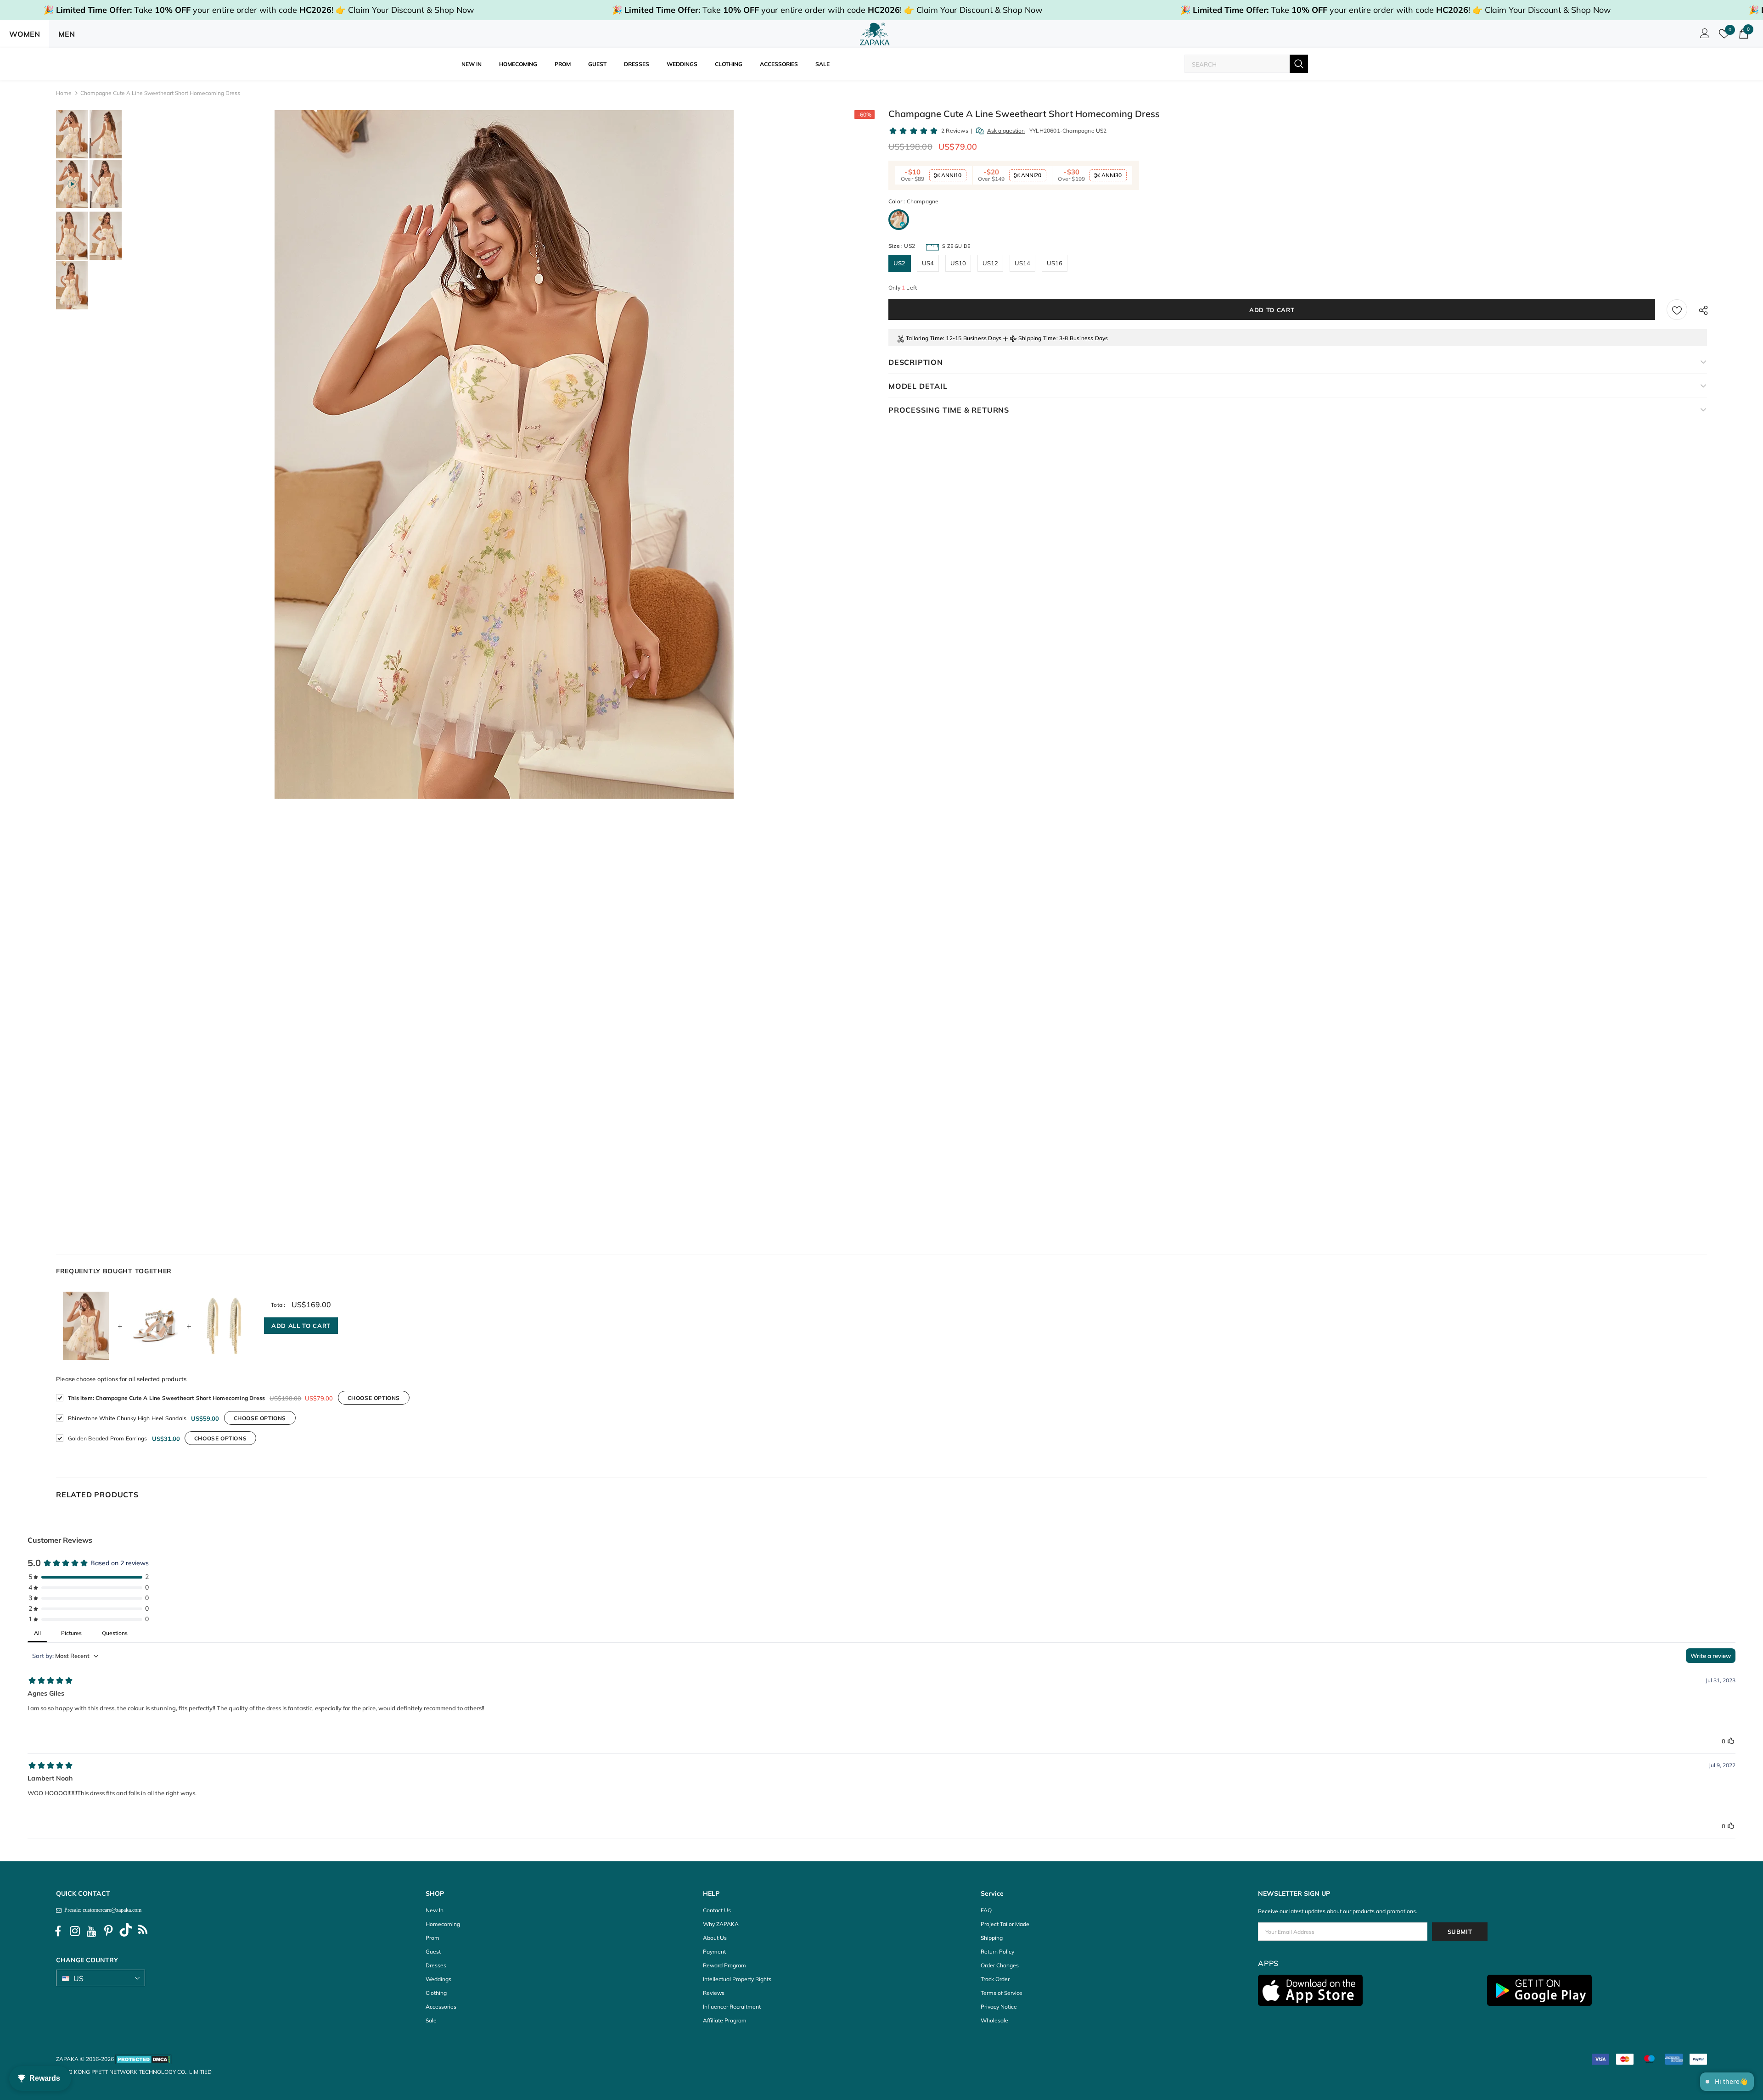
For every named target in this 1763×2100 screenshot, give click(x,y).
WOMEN (25, 34)
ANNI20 (1030, 175)
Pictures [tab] (71, 1633)
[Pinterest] (109, 1931)
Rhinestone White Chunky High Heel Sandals (127, 1418)
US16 (1055, 263)
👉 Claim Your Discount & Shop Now (405, 10)
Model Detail (918, 386)
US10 (958, 263)
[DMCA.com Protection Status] (143, 2059)
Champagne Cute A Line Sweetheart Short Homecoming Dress (166, 1398)
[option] (504, 454)
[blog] (143, 1931)
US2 (900, 263)
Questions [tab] (115, 1633)
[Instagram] (75, 1931)
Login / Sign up (1703, 36)
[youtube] (92, 1931)
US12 (991, 263)
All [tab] (37, 1633)
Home (64, 93)
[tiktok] (126, 1931)
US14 (1023, 263)
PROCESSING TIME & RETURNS (949, 410)
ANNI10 (951, 175)
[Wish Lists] (1677, 310)
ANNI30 (1111, 175)
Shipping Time (1037, 338)
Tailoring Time (924, 338)
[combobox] (1237, 64)
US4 (928, 263)
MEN (67, 34)
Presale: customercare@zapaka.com (101, 1910)
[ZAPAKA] (875, 34)
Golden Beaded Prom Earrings (107, 1438)
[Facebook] (58, 1931)
